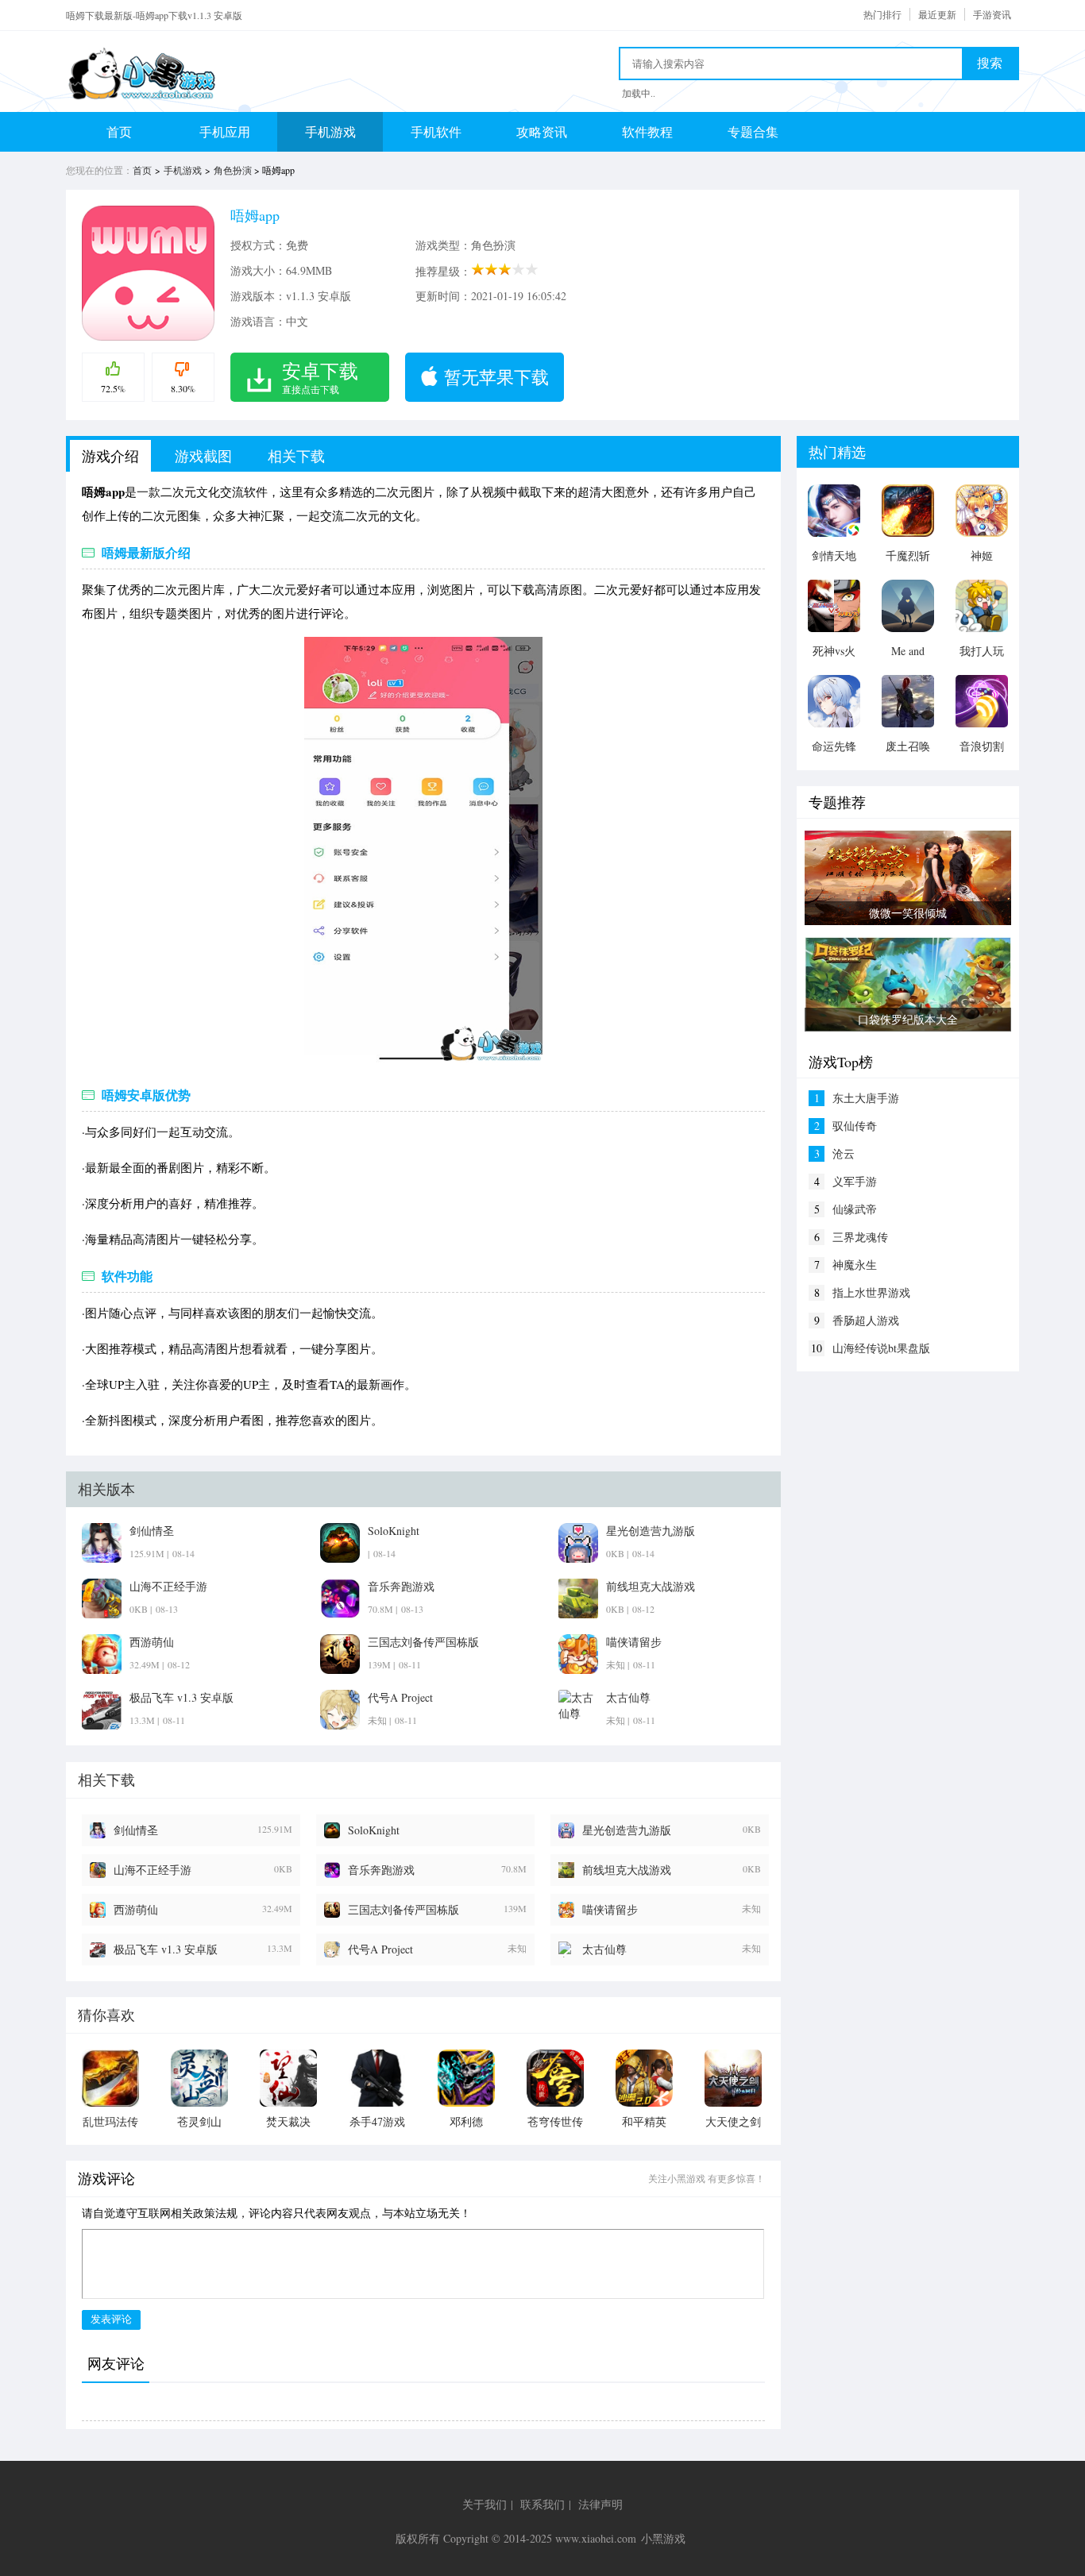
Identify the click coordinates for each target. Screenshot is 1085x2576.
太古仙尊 (604, 1949)
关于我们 (485, 2504)
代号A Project (380, 1949)
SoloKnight (374, 1830)
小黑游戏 (663, 2538)
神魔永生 (855, 1265)
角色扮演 (233, 170)
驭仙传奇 (855, 1126)
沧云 (844, 1153)
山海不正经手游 (153, 1870)
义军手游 (855, 1181)
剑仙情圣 (136, 1830)
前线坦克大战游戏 (627, 1870)
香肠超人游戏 (866, 1320)
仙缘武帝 (855, 1209)
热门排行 (882, 14)
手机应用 (225, 131)
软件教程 (647, 131)
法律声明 (600, 2504)
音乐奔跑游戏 (381, 1870)
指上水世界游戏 (871, 1292)
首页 (119, 131)
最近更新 (937, 14)
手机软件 (436, 131)
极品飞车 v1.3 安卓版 (166, 1949)
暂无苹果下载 (496, 377)
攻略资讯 (542, 131)
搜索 (990, 63)
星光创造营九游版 (627, 1830)
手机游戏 (330, 131)
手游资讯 (992, 14)
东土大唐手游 (866, 1098)
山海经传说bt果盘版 (881, 1348)
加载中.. (639, 93)
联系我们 (542, 2504)
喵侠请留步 (610, 1909)
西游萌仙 (136, 1909)
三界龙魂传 (860, 1237)
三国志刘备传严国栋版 (403, 1909)
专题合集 (753, 131)
